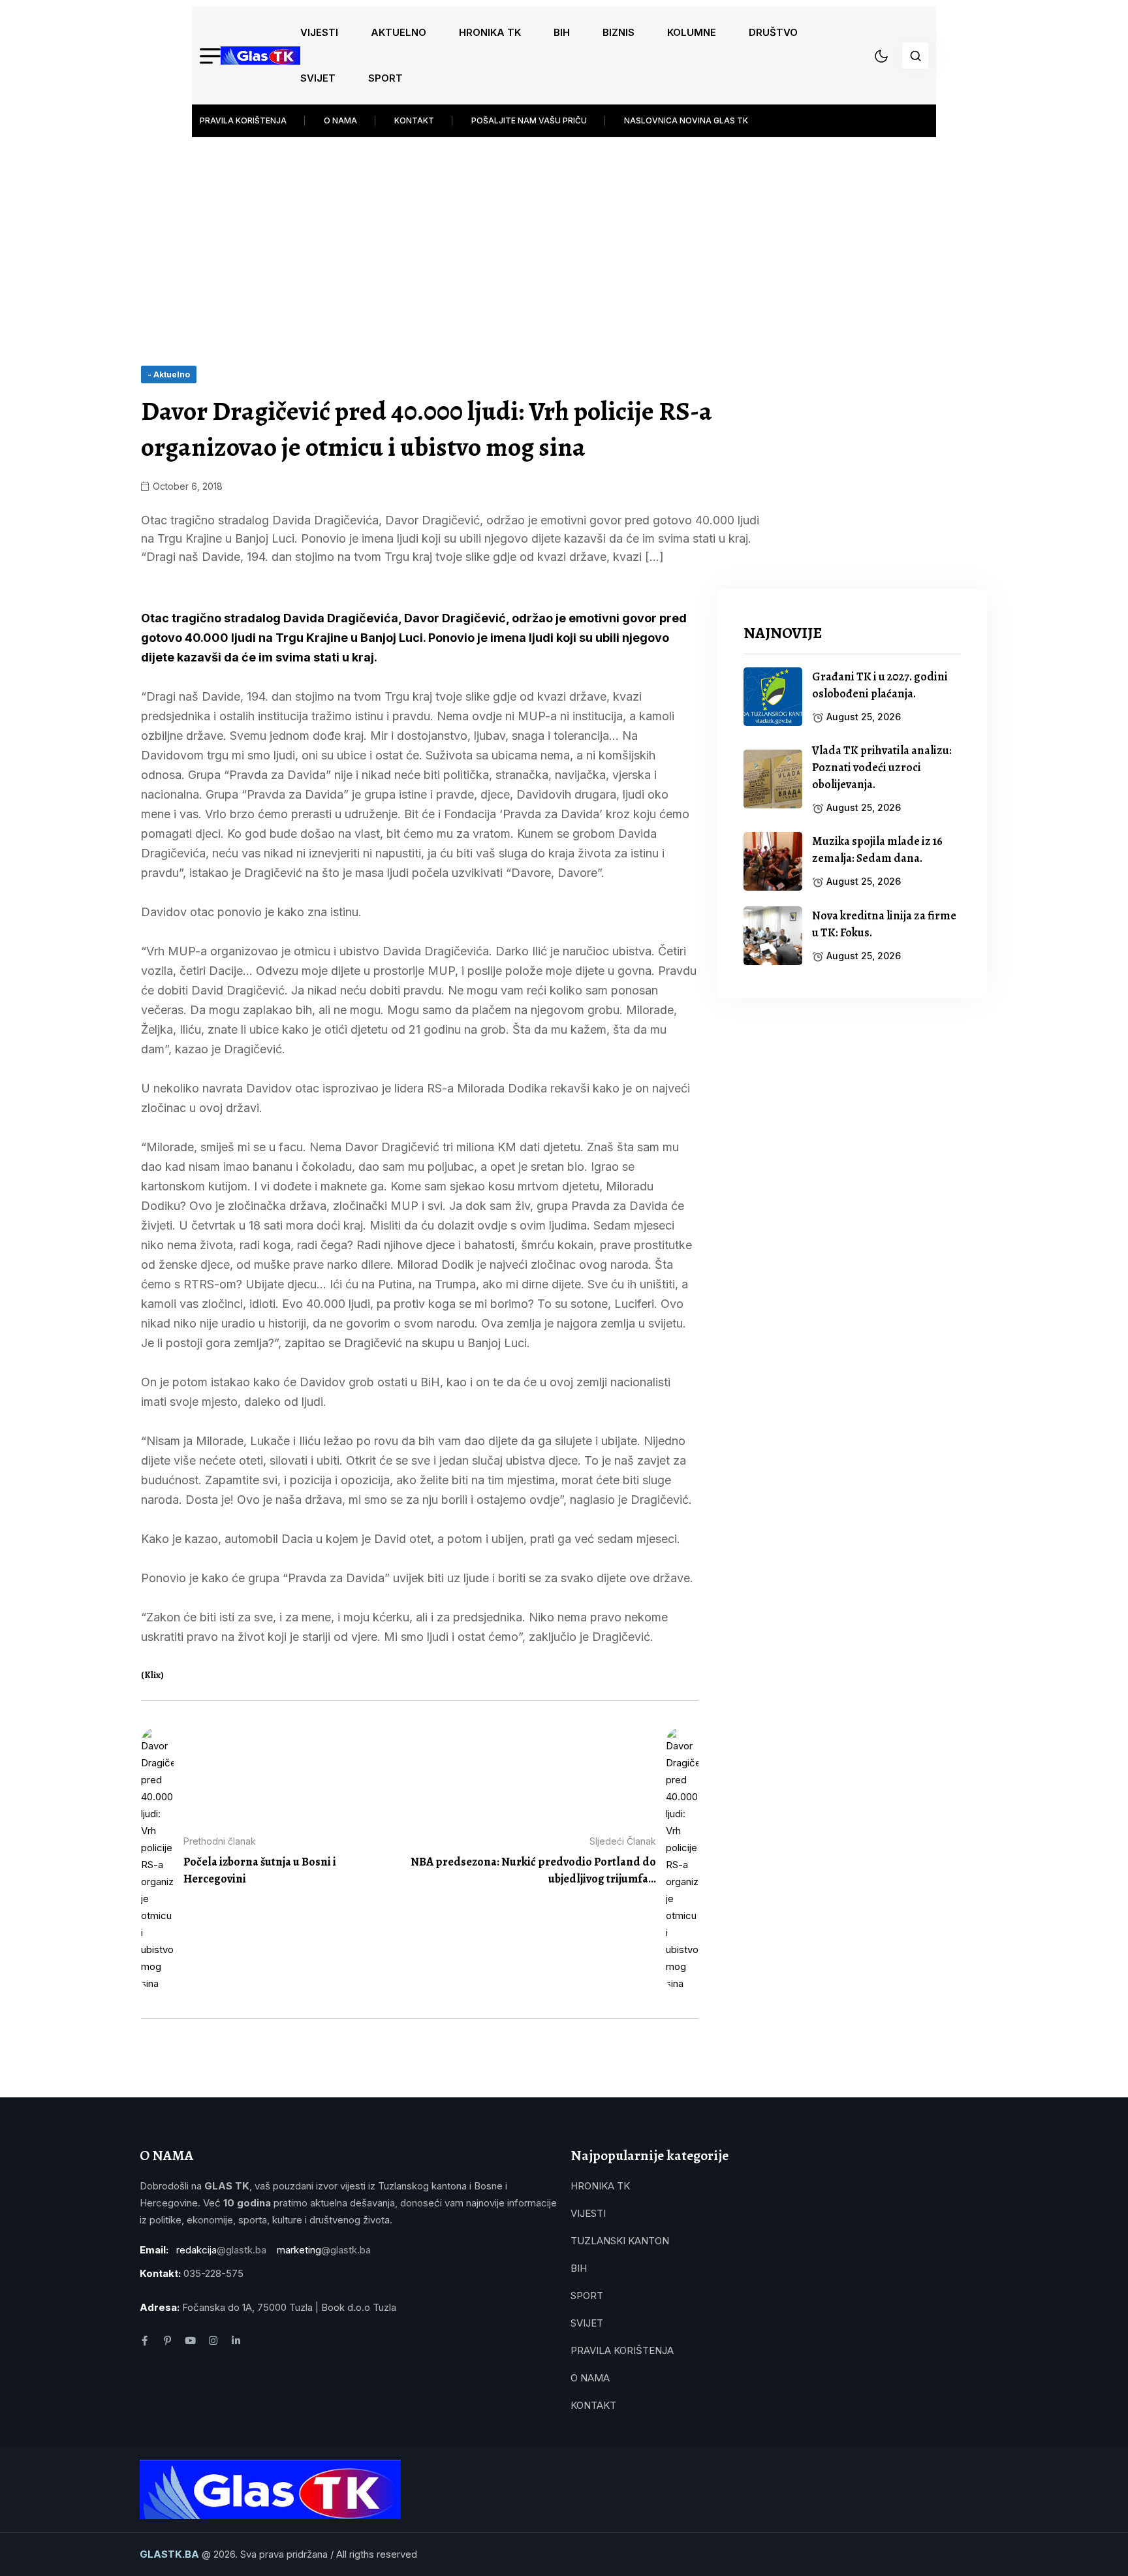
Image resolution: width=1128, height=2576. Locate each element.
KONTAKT (414, 120)
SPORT (385, 78)
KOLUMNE (692, 32)
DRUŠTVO (773, 32)
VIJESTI (319, 32)
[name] (260, 56)
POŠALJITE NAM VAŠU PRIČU (529, 120)
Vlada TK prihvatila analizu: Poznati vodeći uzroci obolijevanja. (882, 767)
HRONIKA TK (490, 32)
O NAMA (340, 120)
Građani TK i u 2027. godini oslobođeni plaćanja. (880, 685)
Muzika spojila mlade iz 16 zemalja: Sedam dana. (877, 850)
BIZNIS (619, 32)
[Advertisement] (564, 235)
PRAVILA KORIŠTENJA (243, 120)
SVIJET (318, 78)
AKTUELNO (399, 32)
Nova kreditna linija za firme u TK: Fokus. (884, 924)
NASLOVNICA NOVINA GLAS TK (686, 120)
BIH (562, 32)
